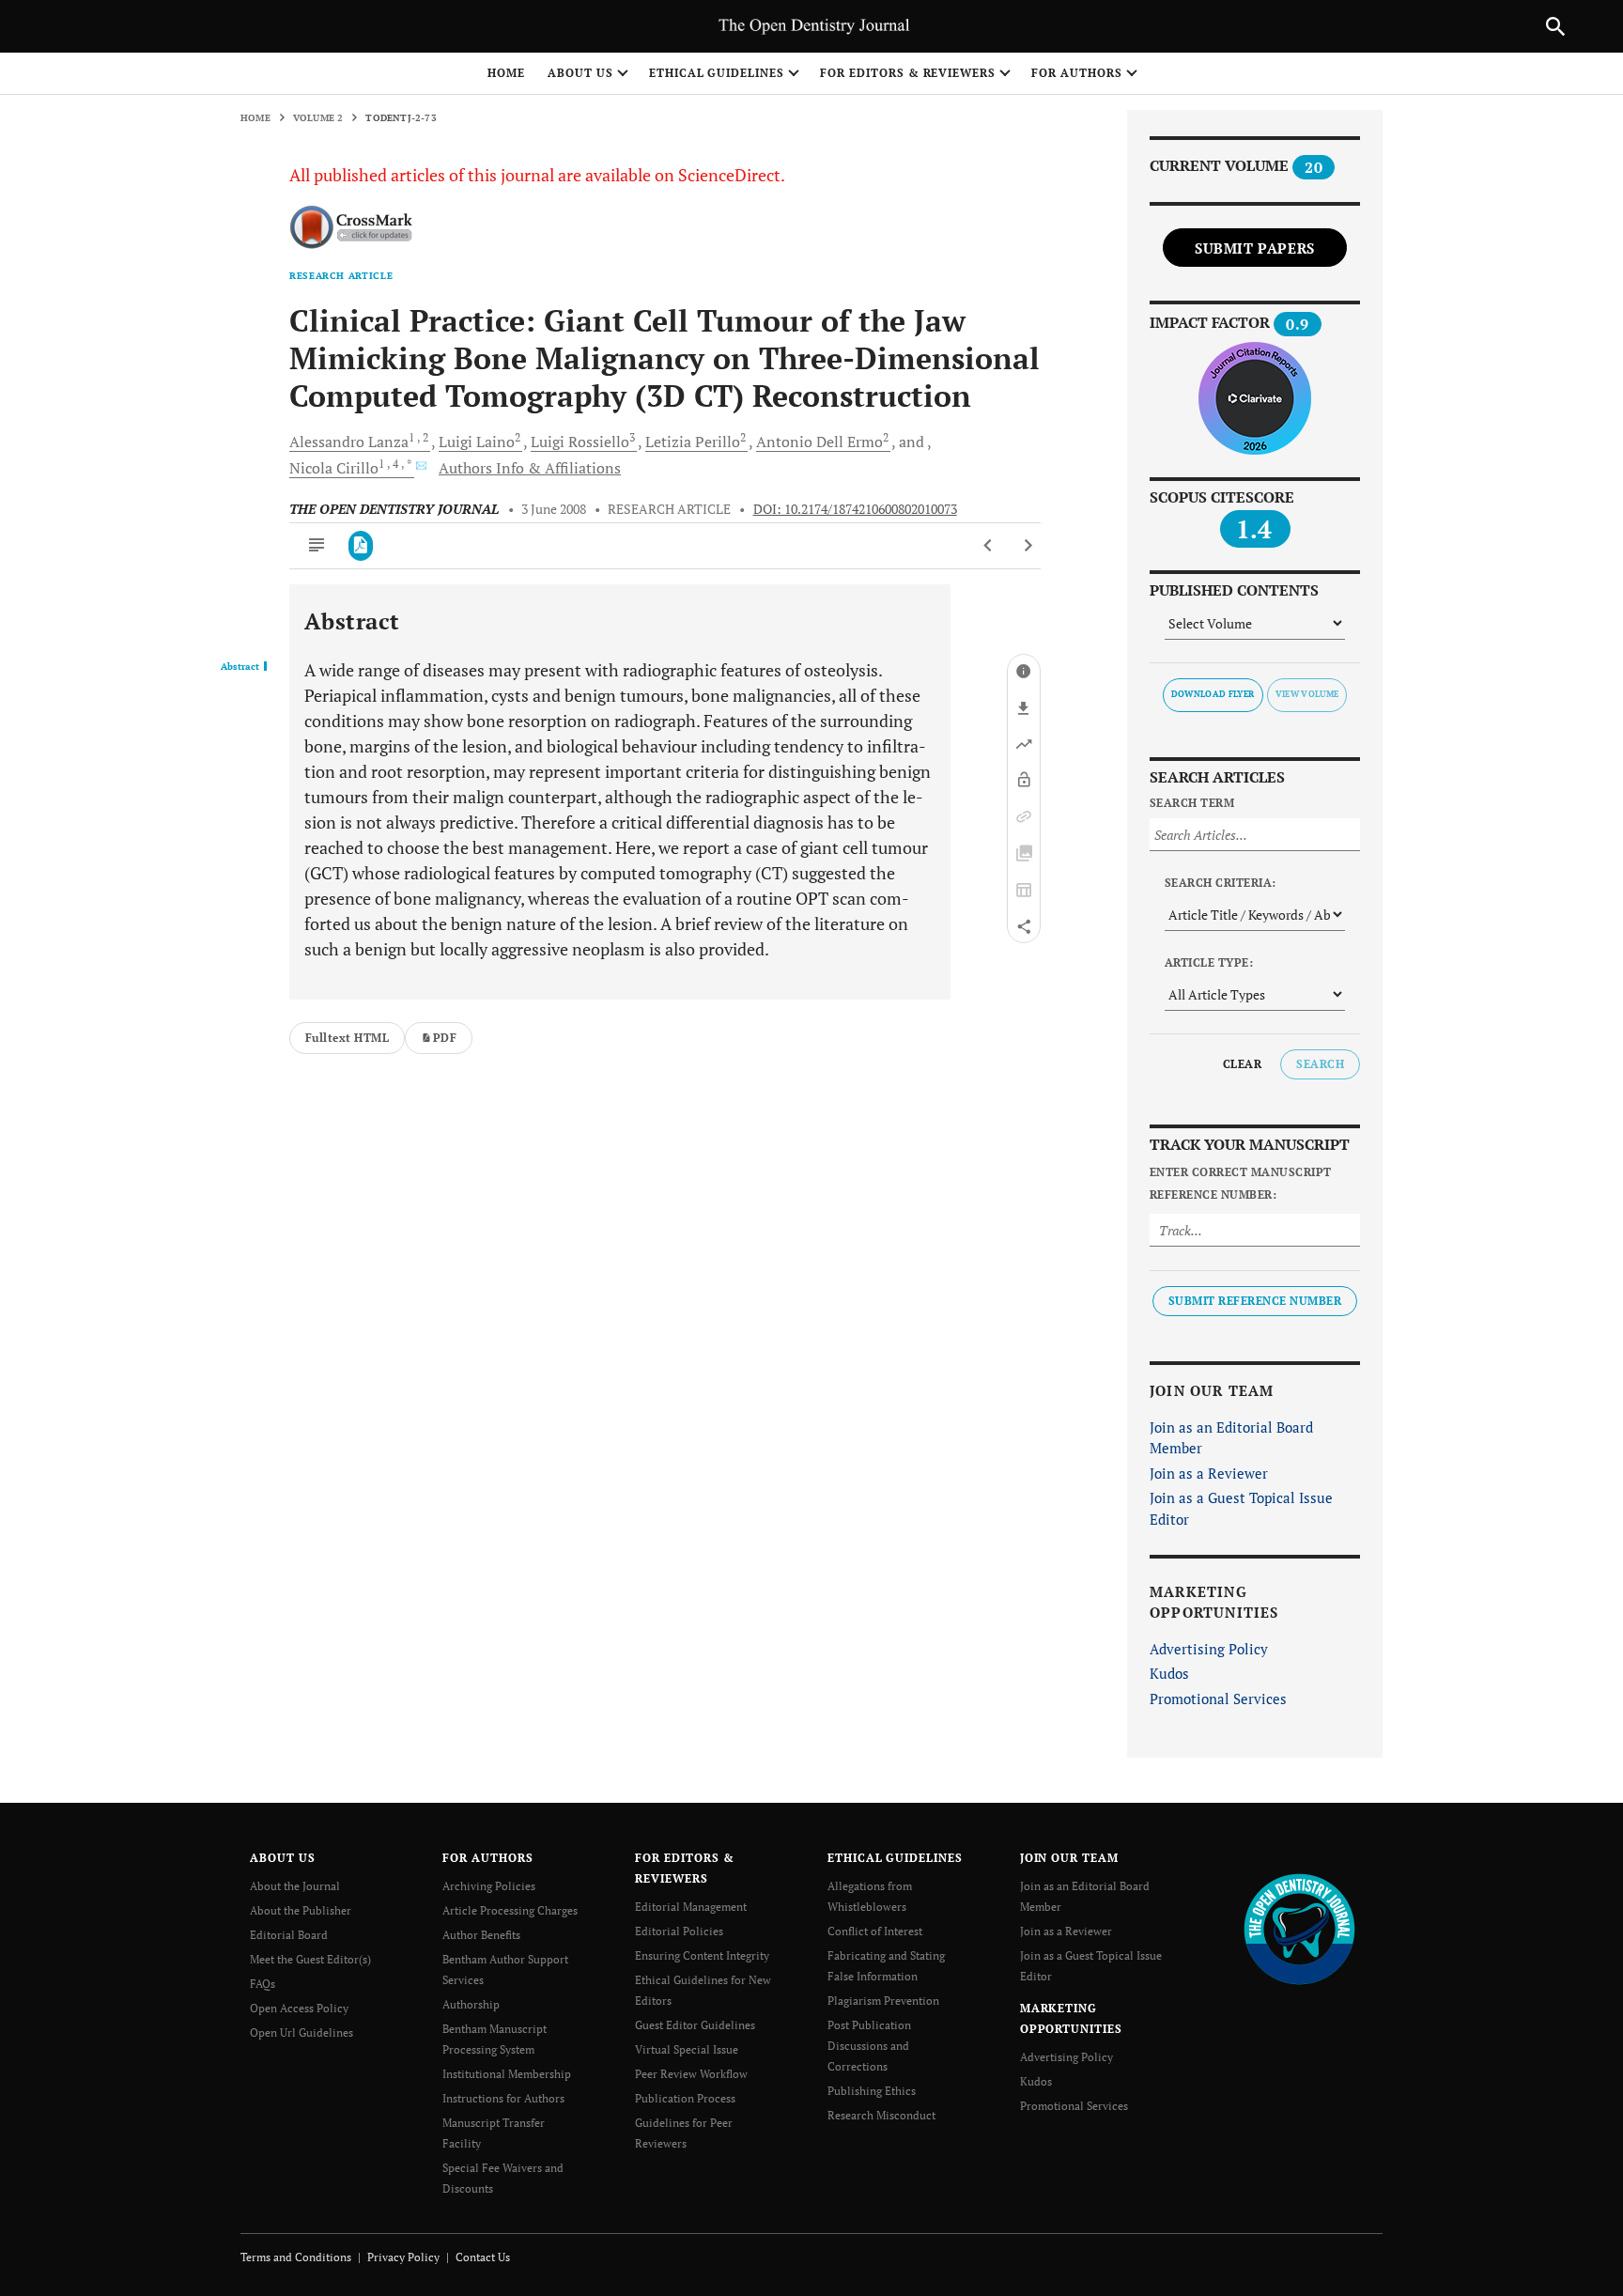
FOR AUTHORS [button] (1077, 73)
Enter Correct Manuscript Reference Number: (1241, 1183)
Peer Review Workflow (691, 2074)
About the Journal (295, 1886)
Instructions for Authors (503, 2098)
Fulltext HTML (347, 1038)
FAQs (263, 1984)
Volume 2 (318, 118)
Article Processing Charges (510, 1910)
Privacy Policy (403, 2257)
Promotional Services (1218, 1699)
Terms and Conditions (296, 2257)
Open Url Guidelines (301, 2032)
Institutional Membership (507, 2074)
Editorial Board (289, 1935)
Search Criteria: (1221, 883)
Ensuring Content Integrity (702, 1955)
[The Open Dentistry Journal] (1299, 1928)
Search (1320, 1064)
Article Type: (1209, 962)
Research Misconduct (881, 2115)
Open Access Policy (299, 2008)
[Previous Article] (989, 546)
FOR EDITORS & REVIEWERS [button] (908, 73)
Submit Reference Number (1255, 1301)
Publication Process (685, 2098)
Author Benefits (481, 1935)
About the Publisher (301, 1910)
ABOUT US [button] (580, 73)
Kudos (1169, 1673)
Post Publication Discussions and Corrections (869, 2046)
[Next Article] (1028, 546)
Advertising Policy (1209, 1649)
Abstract (240, 667)
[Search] (1555, 26)
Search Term (1192, 803)
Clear (1242, 1064)
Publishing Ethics (872, 2091)
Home (506, 73)
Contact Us (483, 2257)
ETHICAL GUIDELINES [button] (717, 73)
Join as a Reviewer (1209, 1473)
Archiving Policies (489, 1886)
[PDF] (361, 546)
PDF (445, 1038)
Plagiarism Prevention (883, 2001)
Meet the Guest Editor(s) (310, 1959)
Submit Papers (1255, 248)
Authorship (471, 2004)
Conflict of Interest (875, 1931)
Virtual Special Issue (687, 2049)
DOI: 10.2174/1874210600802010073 (855, 509)
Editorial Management (691, 1907)
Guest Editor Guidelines (695, 2025)
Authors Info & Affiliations (530, 468)
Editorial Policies (679, 1931)
